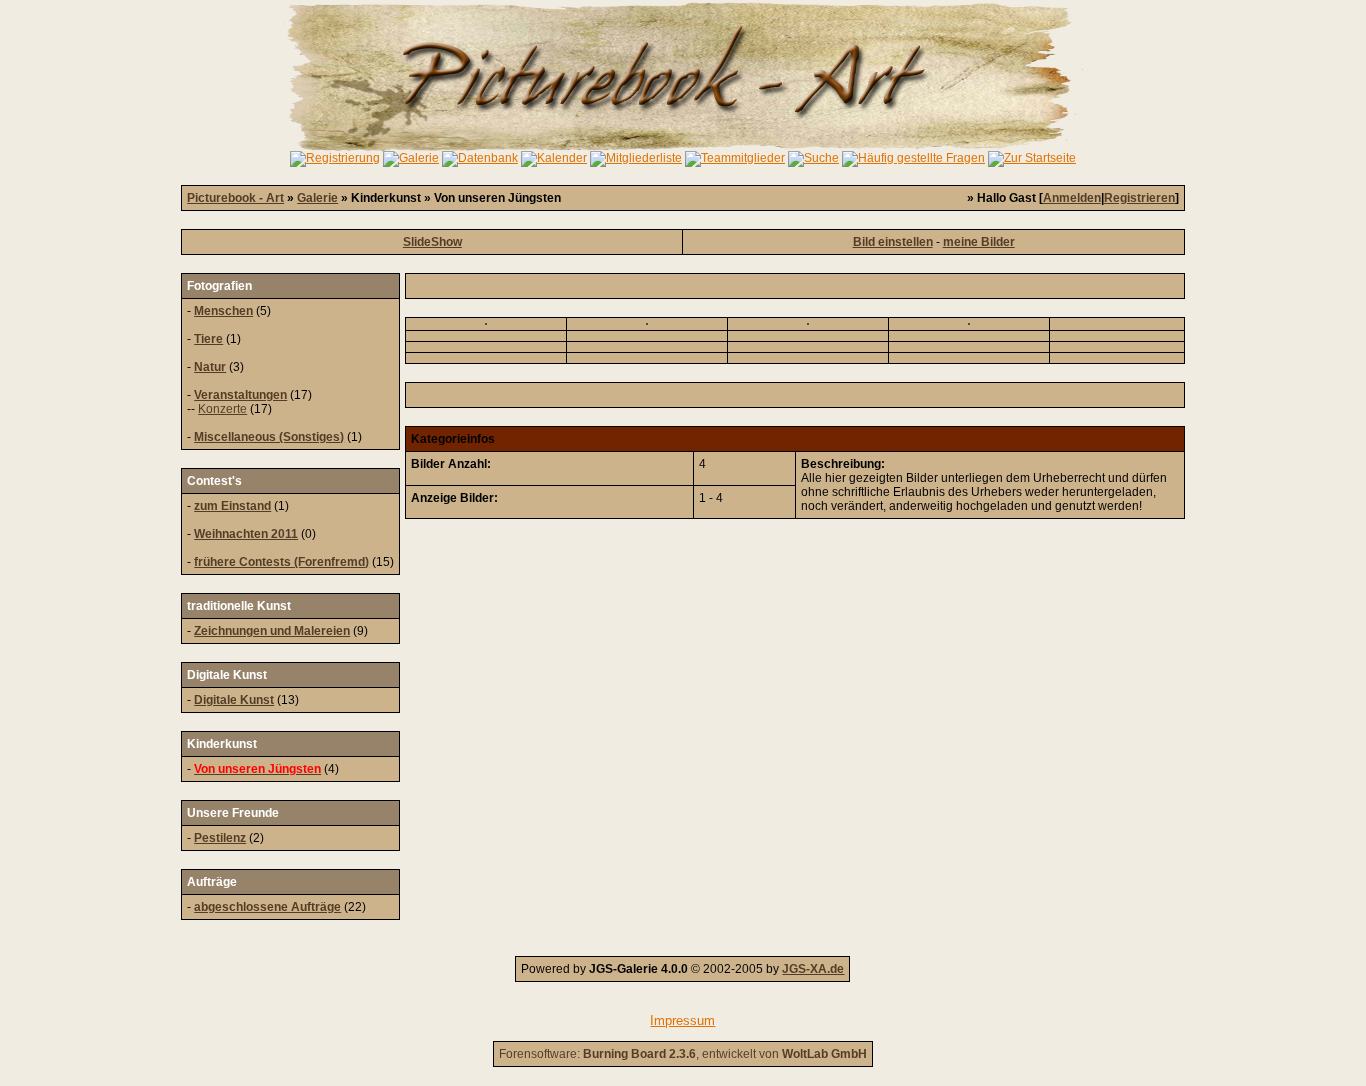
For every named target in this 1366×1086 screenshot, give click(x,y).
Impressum (682, 1020)
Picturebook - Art (235, 198)
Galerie (317, 198)
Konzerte (222, 409)
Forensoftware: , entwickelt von (683, 1054)
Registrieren (1139, 198)
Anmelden (1072, 198)
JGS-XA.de (813, 969)
